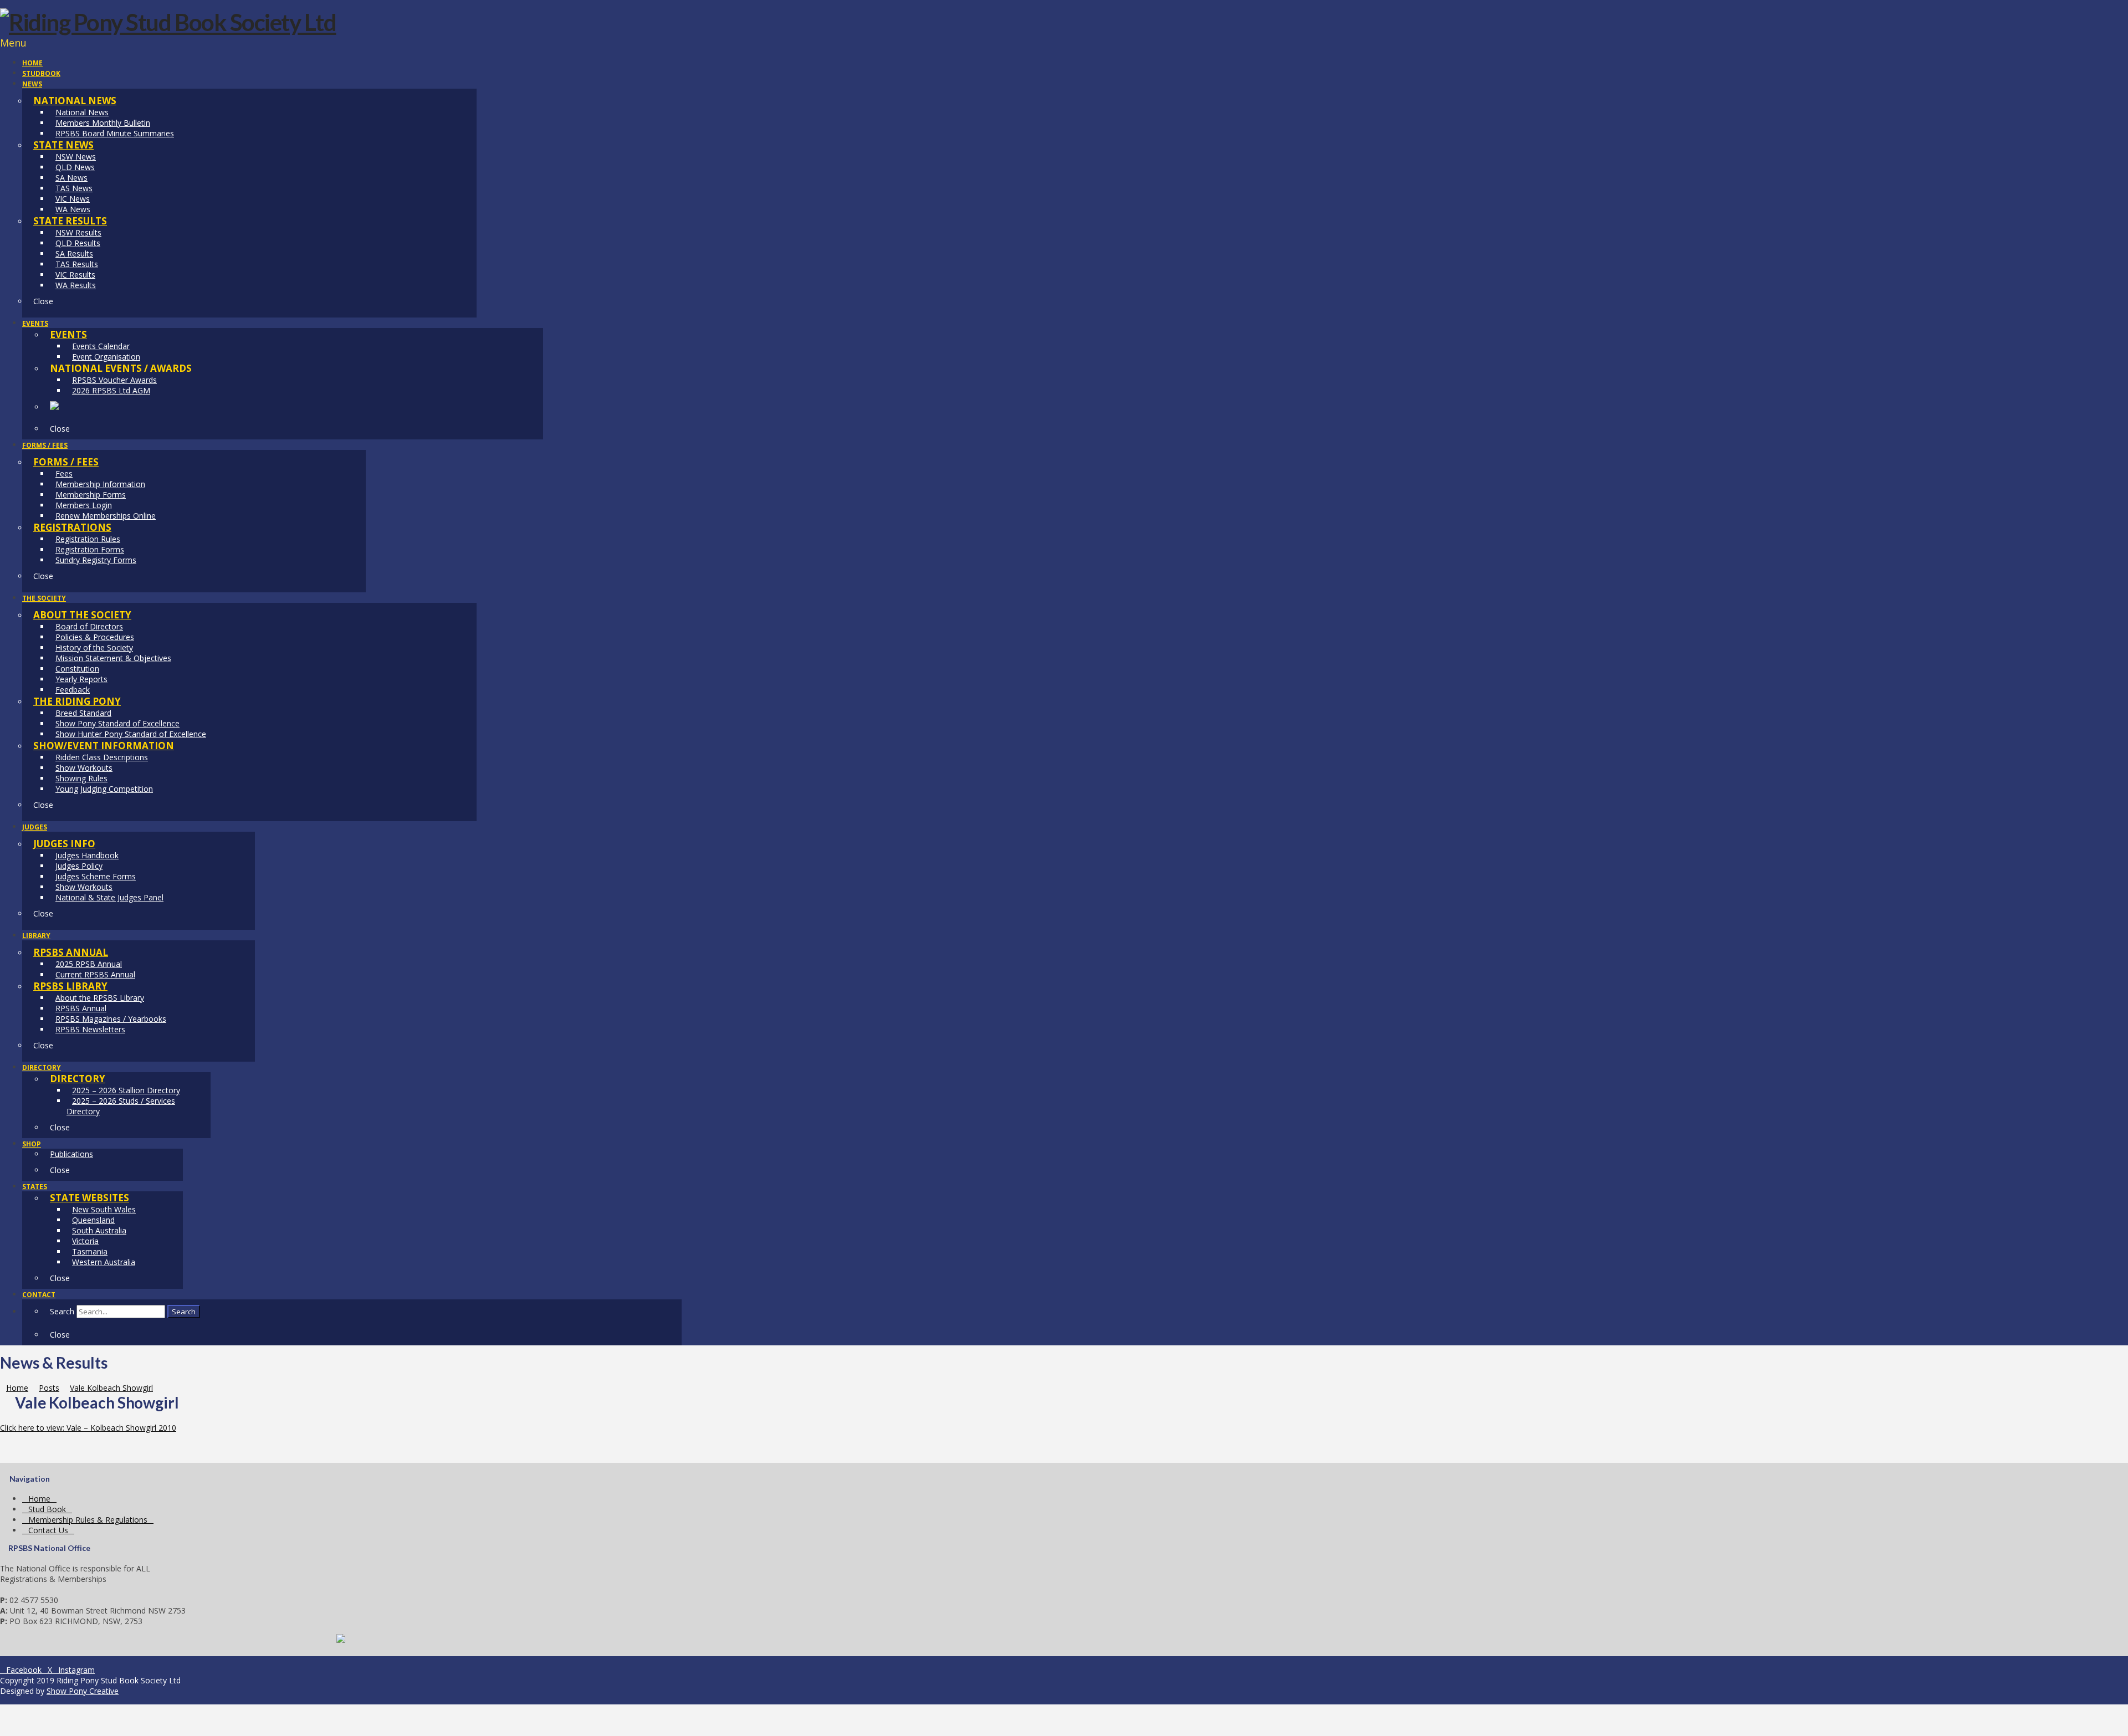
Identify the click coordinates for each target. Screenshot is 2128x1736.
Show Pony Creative (83, 1691)
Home (39, 1499)
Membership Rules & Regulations (88, 1520)
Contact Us (48, 1530)
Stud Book (47, 1509)
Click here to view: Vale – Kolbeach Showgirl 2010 (88, 1428)
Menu (13, 43)
